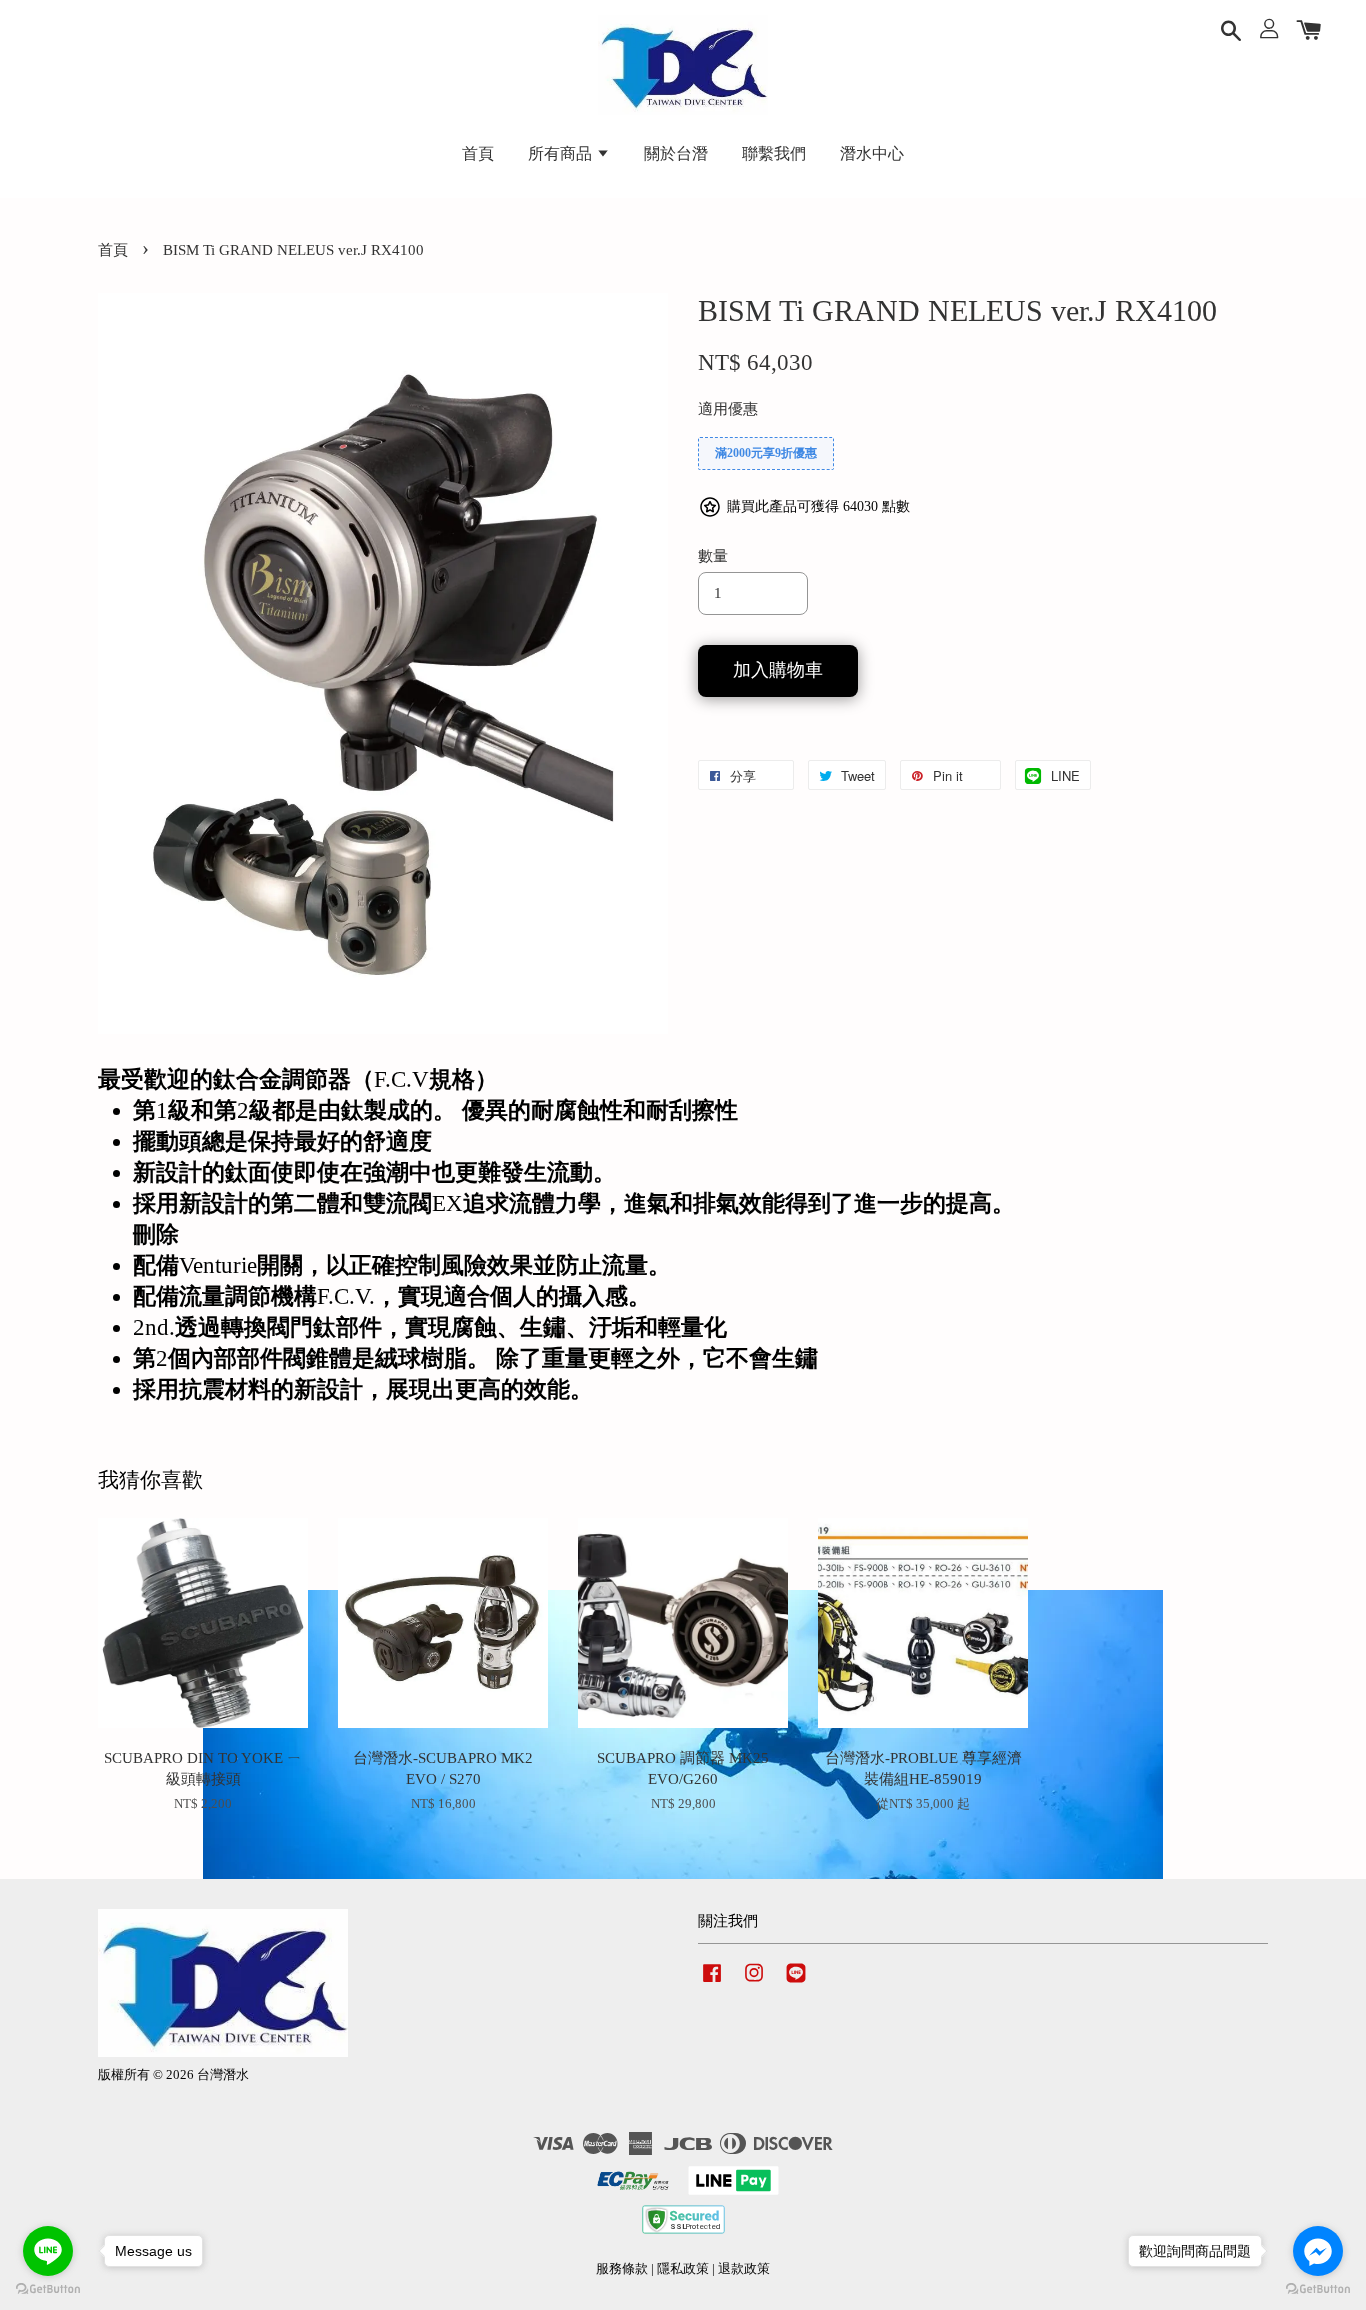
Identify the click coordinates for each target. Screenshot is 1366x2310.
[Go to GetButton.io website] (1318, 2289)
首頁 (478, 153)
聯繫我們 (774, 153)
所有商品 (562, 153)
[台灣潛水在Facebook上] (712, 1983)
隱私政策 (683, 2269)
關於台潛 (676, 153)
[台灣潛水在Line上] (796, 1983)
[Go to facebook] (1318, 2251)
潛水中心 (872, 153)
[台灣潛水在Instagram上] (754, 1983)
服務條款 (622, 2269)
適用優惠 (728, 409)
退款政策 (744, 2269)
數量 (713, 556)
